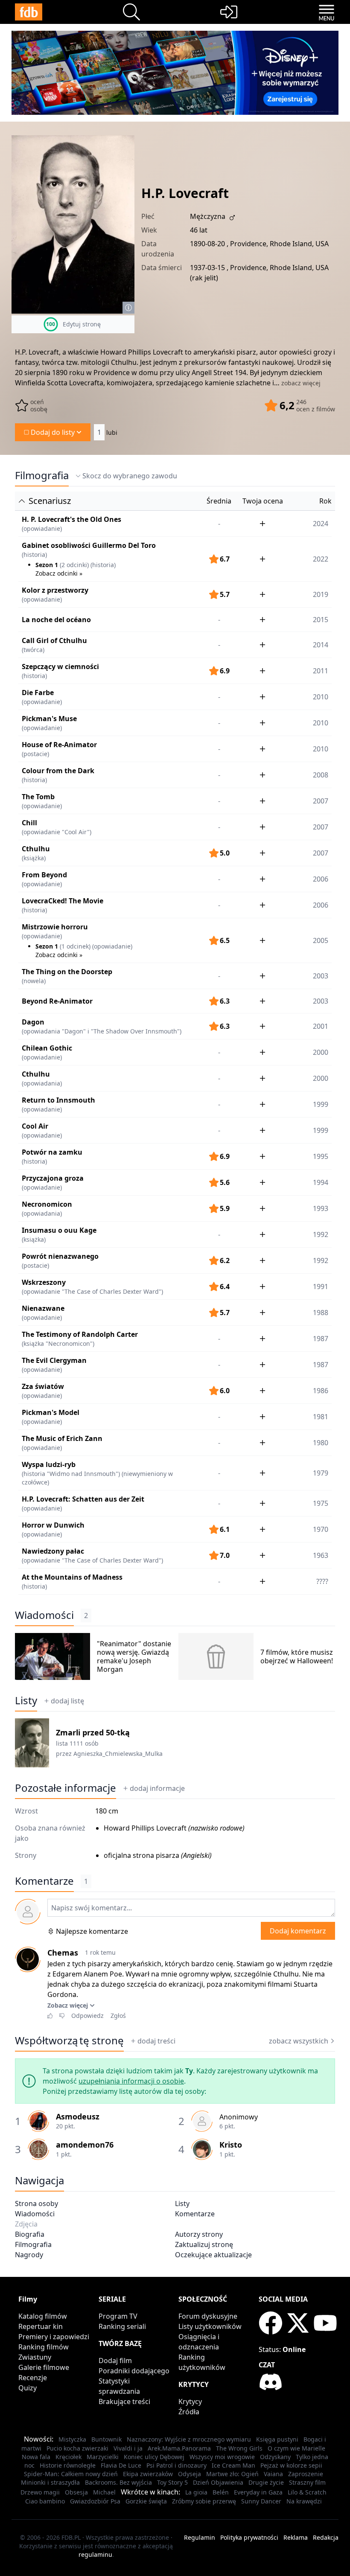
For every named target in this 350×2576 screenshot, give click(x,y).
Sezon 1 (47, 565)
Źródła (189, 2412)
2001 (321, 1026)
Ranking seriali (122, 2326)
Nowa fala (36, 2457)
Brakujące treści (124, 2401)
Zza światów (43, 1386)
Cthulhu (36, 849)
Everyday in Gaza (258, 2492)
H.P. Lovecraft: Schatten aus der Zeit (83, 1499)
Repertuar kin (41, 2326)
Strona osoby (36, 2203)
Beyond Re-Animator (57, 1001)
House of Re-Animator (59, 745)
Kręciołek (69, 2457)
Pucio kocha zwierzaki (77, 2448)
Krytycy (190, 2401)
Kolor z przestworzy (55, 590)
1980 (321, 1443)
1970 (321, 1529)
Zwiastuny (35, 2357)
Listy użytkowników (210, 2326)
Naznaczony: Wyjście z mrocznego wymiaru (189, 2439)
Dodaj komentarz (298, 1931)
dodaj (157, 1788)
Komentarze (195, 2214)
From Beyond (44, 875)
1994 (321, 1182)
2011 (321, 671)
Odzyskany (275, 2457)
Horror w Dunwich (53, 1525)
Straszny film (307, 2482)
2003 (321, 976)
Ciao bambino (45, 2501)
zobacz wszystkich (299, 2041)
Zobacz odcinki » (59, 573)
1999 (321, 1104)
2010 (321, 697)
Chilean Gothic (47, 1048)
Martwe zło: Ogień (232, 2474)
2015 (321, 620)
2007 (321, 801)
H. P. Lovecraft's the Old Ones (71, 519)
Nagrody (29, 2255)
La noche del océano (56, 620)
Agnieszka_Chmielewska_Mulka (118, 1754)
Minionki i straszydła (50, 2482)
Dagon (33, 1022)
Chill (29, 823)
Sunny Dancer (261, 2501)
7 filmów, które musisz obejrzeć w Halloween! (297, 1656)
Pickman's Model (51, 1412)
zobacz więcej (301, 383)
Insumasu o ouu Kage (59, 1230)
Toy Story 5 (172, 2482)
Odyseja (190, 2474)
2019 (321, 594)
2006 (321, 879)
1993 (321, 1208)
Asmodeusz (78, 2116)
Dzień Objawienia (218, 2482)
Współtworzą (69, 2040)
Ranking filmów (44, 2347)
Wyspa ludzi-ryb (49, 1464)
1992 (321, 1234)
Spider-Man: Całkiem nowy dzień (71, 2474)
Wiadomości (44, 1615)
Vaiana (273, 2474)
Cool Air (35, 1126)
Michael (104, 2492)
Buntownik (106, 2439)
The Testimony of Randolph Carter (80, 1334)
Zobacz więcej (68, 2005)
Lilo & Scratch (307, 2492)
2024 (321, 524)
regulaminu (95, 2554)
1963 (321, 1555)
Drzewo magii (40, 2492)
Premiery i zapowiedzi (54, 2337)
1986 (321, 1391)
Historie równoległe (68, 2465)
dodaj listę (67, 1701)
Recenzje (33, 2378)
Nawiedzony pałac (53, 1551)
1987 (321, 1339)
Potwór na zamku (52, 1152)
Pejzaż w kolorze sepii (291, 2465)
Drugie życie (266, 2482)
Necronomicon (47, 1204)
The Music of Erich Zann (62, 1438)
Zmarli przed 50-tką (93, 1732)
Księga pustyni (277, 2439)
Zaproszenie (306, 2474)
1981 (321, 1417)
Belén (221, 2492)
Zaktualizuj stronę (204, 2244)
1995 (321, 1156)
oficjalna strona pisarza (141, 1855)
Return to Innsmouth (58, 1100)
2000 (321, 1052)
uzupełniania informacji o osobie (131, 2081)
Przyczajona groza (53, 1178)
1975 (321, 1503)
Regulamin (200, 2537)
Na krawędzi (304, 2501)
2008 (321, 775)
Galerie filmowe (44, 2367)
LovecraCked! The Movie (63, 901)
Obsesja (76, 2492)
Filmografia (42, 475)
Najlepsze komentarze (92, 1931)
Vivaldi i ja (128, 2448)
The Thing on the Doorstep (67, 972)
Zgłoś (118, 2016)
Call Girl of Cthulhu (54, 640)
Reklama (296, 2537)
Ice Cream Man (233, 2465)
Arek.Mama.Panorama (179, 2448)
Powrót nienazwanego (60, 1256)
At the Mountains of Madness (72, 1577)
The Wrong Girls (239, 2448)
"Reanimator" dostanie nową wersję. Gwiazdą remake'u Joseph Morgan (134, 1656)
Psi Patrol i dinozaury (176, 2465)
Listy (26, 1700)
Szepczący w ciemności (60, 667)
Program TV (118, 2316)
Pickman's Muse (49, 719)
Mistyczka (72, 2439)
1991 (321, 1287)
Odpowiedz (87, 2016)
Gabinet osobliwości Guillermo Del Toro (89, 545)
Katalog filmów (43, 2316)
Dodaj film (115, 2361)
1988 (321, 1313)
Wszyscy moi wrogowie (222, 2457)
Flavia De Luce (121, 2465)
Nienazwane (43, 1308)
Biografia (30, 2234)
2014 (321, 645)
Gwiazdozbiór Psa (95, 2501)
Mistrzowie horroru (55, 927)
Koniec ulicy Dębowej (154, 2457)
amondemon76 (85, 2145)
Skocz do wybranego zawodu (130, 476)
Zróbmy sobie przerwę (204, 2501)
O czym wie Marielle (296, 2448)
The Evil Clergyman (54, 1360)
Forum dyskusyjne (208, 2316)
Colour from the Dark (58, 771)
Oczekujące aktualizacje (213, 2255)
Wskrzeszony (44, 1282)
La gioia (196, 2492)
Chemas (63, 1953)
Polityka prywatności (249, 2537)
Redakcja (326, 2537)
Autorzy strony (199, 2234)
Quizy (28, 2388)
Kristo (231, 2145)
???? (322, 1581)
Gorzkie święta (146, 2501)
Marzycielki (103, 2457)
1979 (321, 1473)
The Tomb (38, 797)
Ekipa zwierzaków (148, 2474)
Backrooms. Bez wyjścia (118, 2482)
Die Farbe (38, 693)
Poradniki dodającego (134, 2371)
